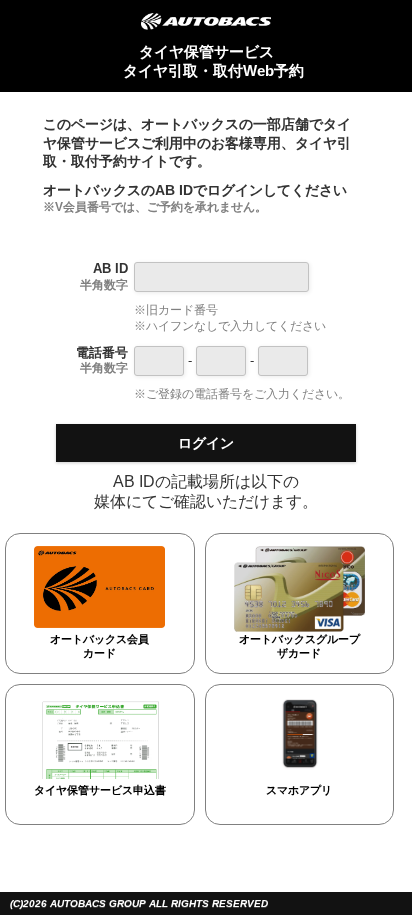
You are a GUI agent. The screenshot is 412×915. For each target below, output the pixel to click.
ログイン (206, 443)
